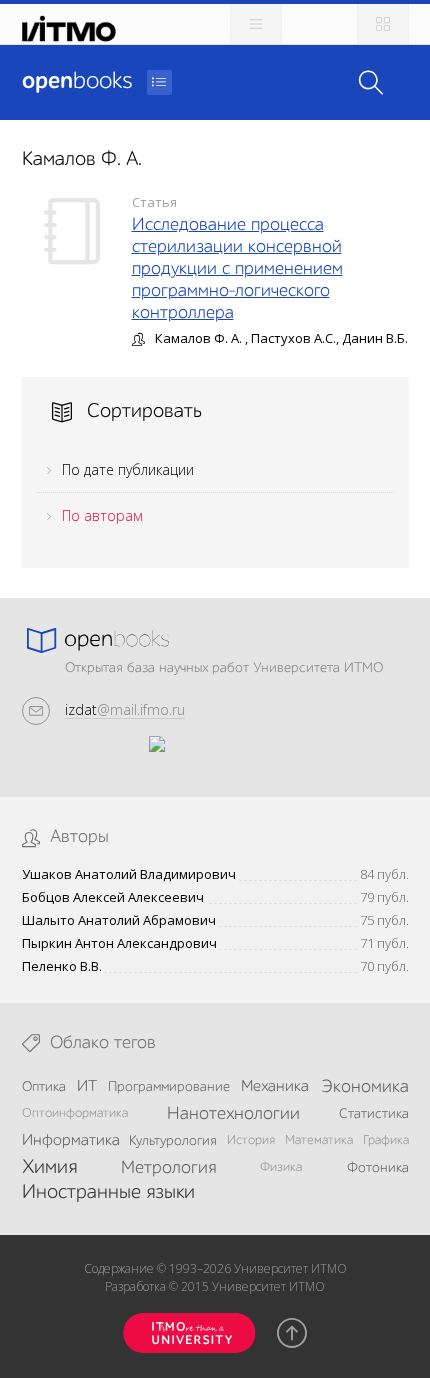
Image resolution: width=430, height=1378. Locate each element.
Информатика (71, 1141)
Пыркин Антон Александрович (119, 943)
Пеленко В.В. (62, 966)
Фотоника (378, 1168)
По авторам (102, 515)
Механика (275, 1087)
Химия (49, 1168)
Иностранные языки (108, 1193)
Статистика (374, 1114)
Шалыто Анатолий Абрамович (119, 920)
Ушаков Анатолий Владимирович (129, 874)
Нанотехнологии (233, 1114)
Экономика (365, 1087)
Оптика (44, 1087)
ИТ (87, 1087)
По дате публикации (128, 469)
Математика (319, 1140)
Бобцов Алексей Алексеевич (113, 897)
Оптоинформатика (75, 1113)
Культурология (173, 1141)
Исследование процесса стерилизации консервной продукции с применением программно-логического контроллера (237, 269)
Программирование (169, 1087)
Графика (386, 1140)
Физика (281, 1167)
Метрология (168, 1168)
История (251, 1140)
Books (77, 82)
